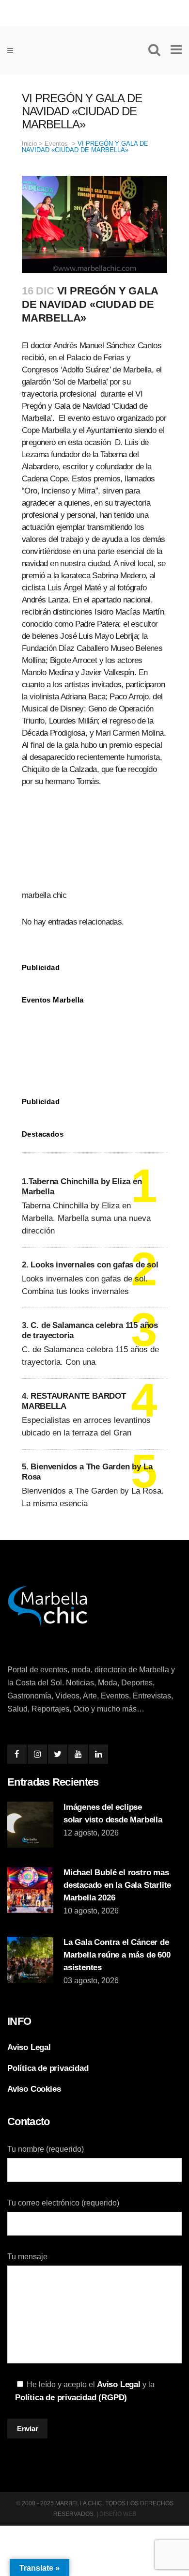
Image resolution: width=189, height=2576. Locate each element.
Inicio (29, 144)
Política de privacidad (48, 2068)
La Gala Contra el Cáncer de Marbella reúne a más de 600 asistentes (117, 1955)
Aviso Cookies (34, 2089)
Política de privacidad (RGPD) (71, 2398)
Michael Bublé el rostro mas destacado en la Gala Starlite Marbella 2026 (117, 1885)
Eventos (56, 144)
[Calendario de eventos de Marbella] (94, 1043)
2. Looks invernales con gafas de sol (90, 1265)
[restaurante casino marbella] (94, 11)
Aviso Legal (29, 2047)
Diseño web (118, 2514)
